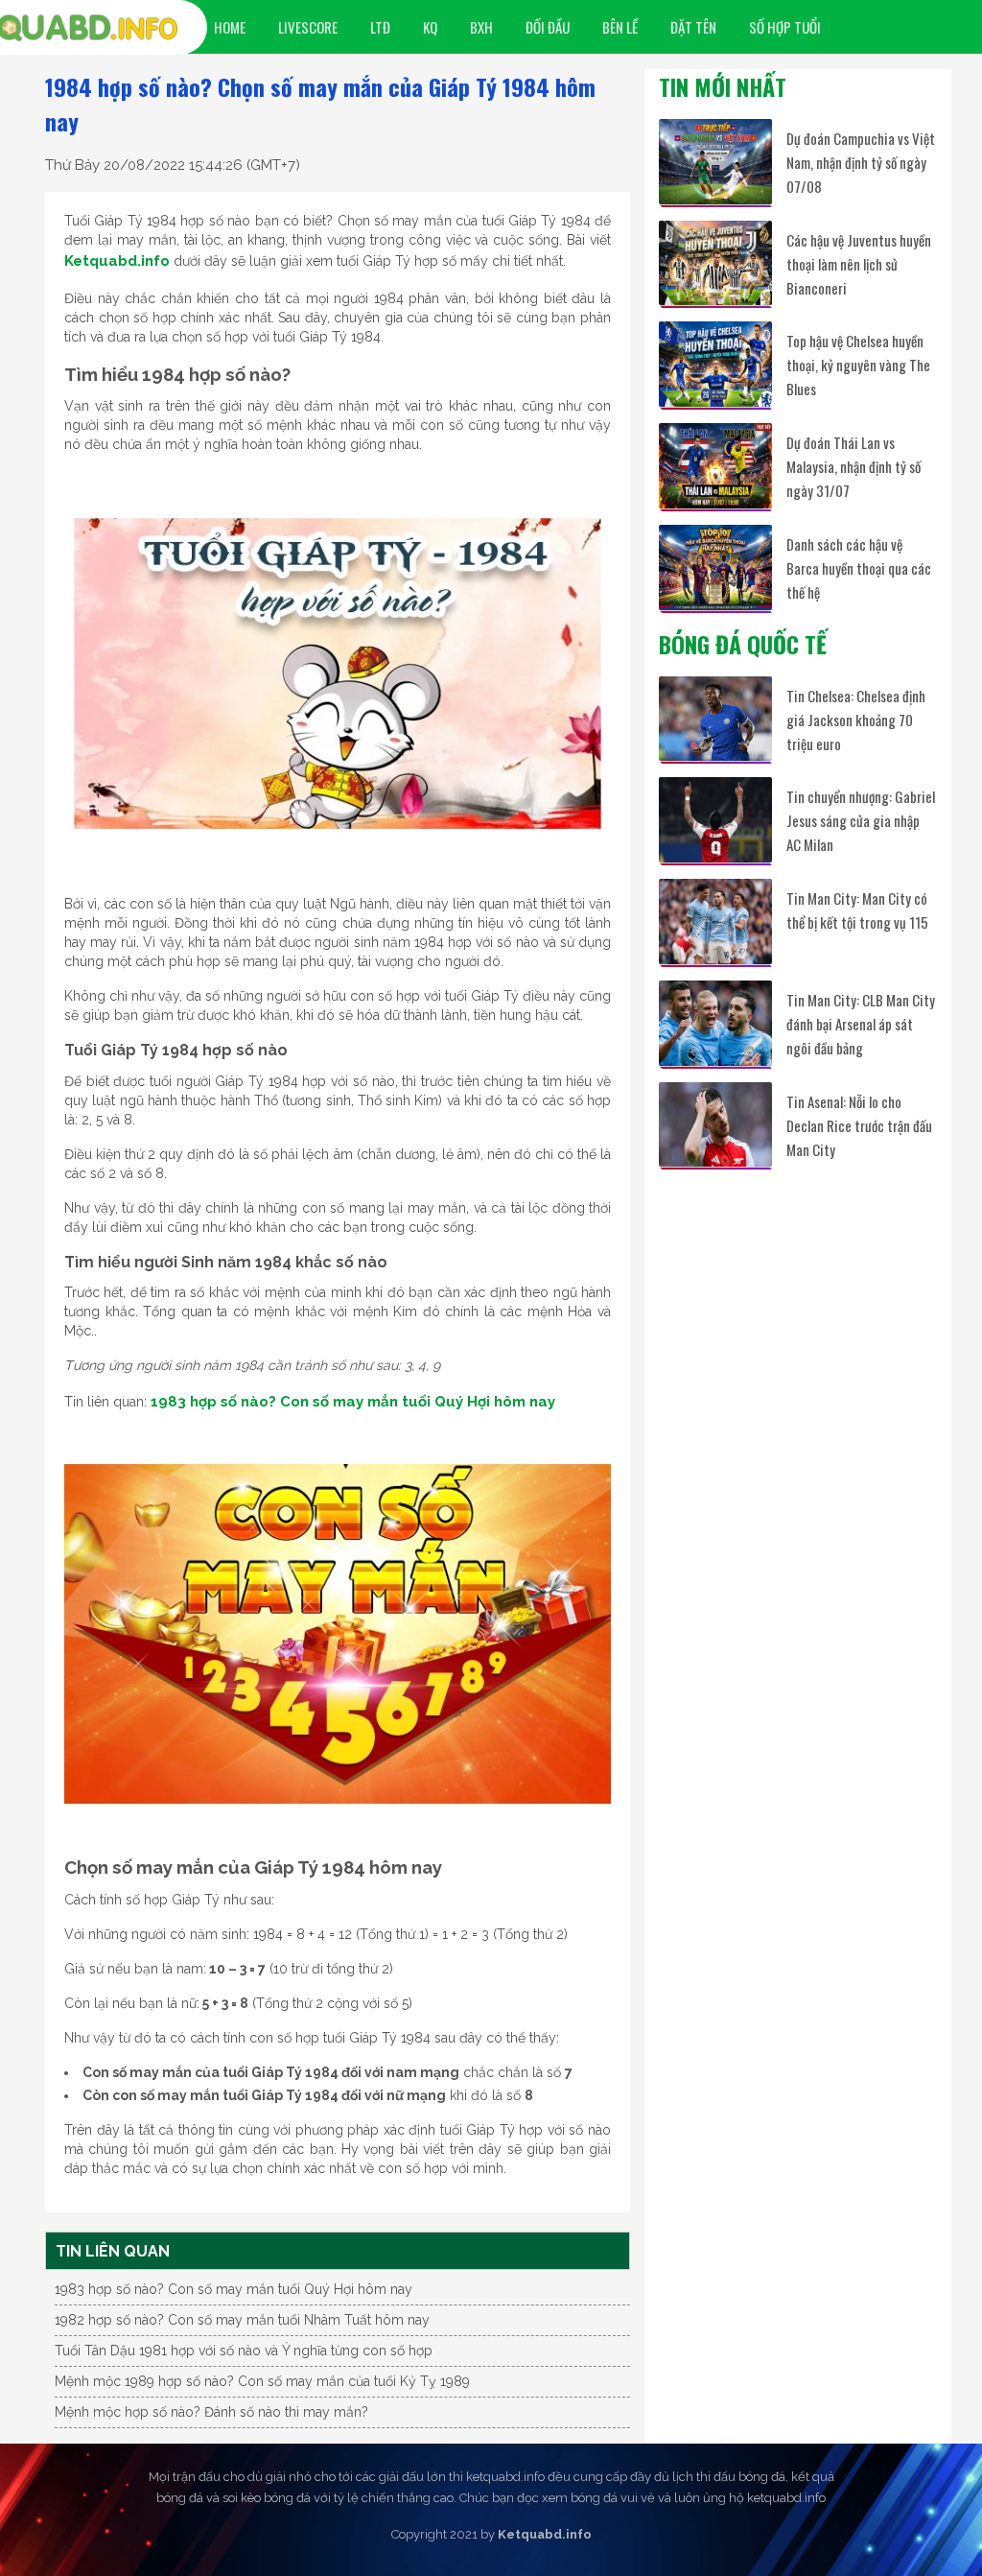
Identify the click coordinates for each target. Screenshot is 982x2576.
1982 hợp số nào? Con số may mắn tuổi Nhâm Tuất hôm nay (242, 2320)
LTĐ (380, 27)
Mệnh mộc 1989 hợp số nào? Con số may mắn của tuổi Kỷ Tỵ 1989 (262, 2381)
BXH (481, 27)
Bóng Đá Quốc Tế (743, 644)
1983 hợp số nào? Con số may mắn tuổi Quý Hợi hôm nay (353, 1402)
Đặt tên (693, 27)
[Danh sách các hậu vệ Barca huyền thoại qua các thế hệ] (715, 567)
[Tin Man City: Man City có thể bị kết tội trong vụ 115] (715, 922)
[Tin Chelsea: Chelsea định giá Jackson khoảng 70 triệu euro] (715, 719)
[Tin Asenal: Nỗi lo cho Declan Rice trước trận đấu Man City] (715, 1125)
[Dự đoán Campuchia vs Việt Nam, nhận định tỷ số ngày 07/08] (715, 162)
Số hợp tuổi (785, 27)
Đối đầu (548, 27)
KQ (430, 27)
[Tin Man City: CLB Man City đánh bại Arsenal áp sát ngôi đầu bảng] (715, 1023)
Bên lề (620, 27)
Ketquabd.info (117, 261)
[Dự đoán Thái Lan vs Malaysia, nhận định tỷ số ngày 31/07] (715, 466)
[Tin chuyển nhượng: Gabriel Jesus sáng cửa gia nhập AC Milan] (715, 820)
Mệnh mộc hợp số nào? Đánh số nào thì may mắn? (211, 2412)
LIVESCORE (308, 27)
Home (230, 27)
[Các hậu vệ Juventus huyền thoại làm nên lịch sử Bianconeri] (715, 263)
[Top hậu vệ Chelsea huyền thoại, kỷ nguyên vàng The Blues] (715, 364)
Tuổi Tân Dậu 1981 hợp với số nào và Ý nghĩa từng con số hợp (244, 2351)
